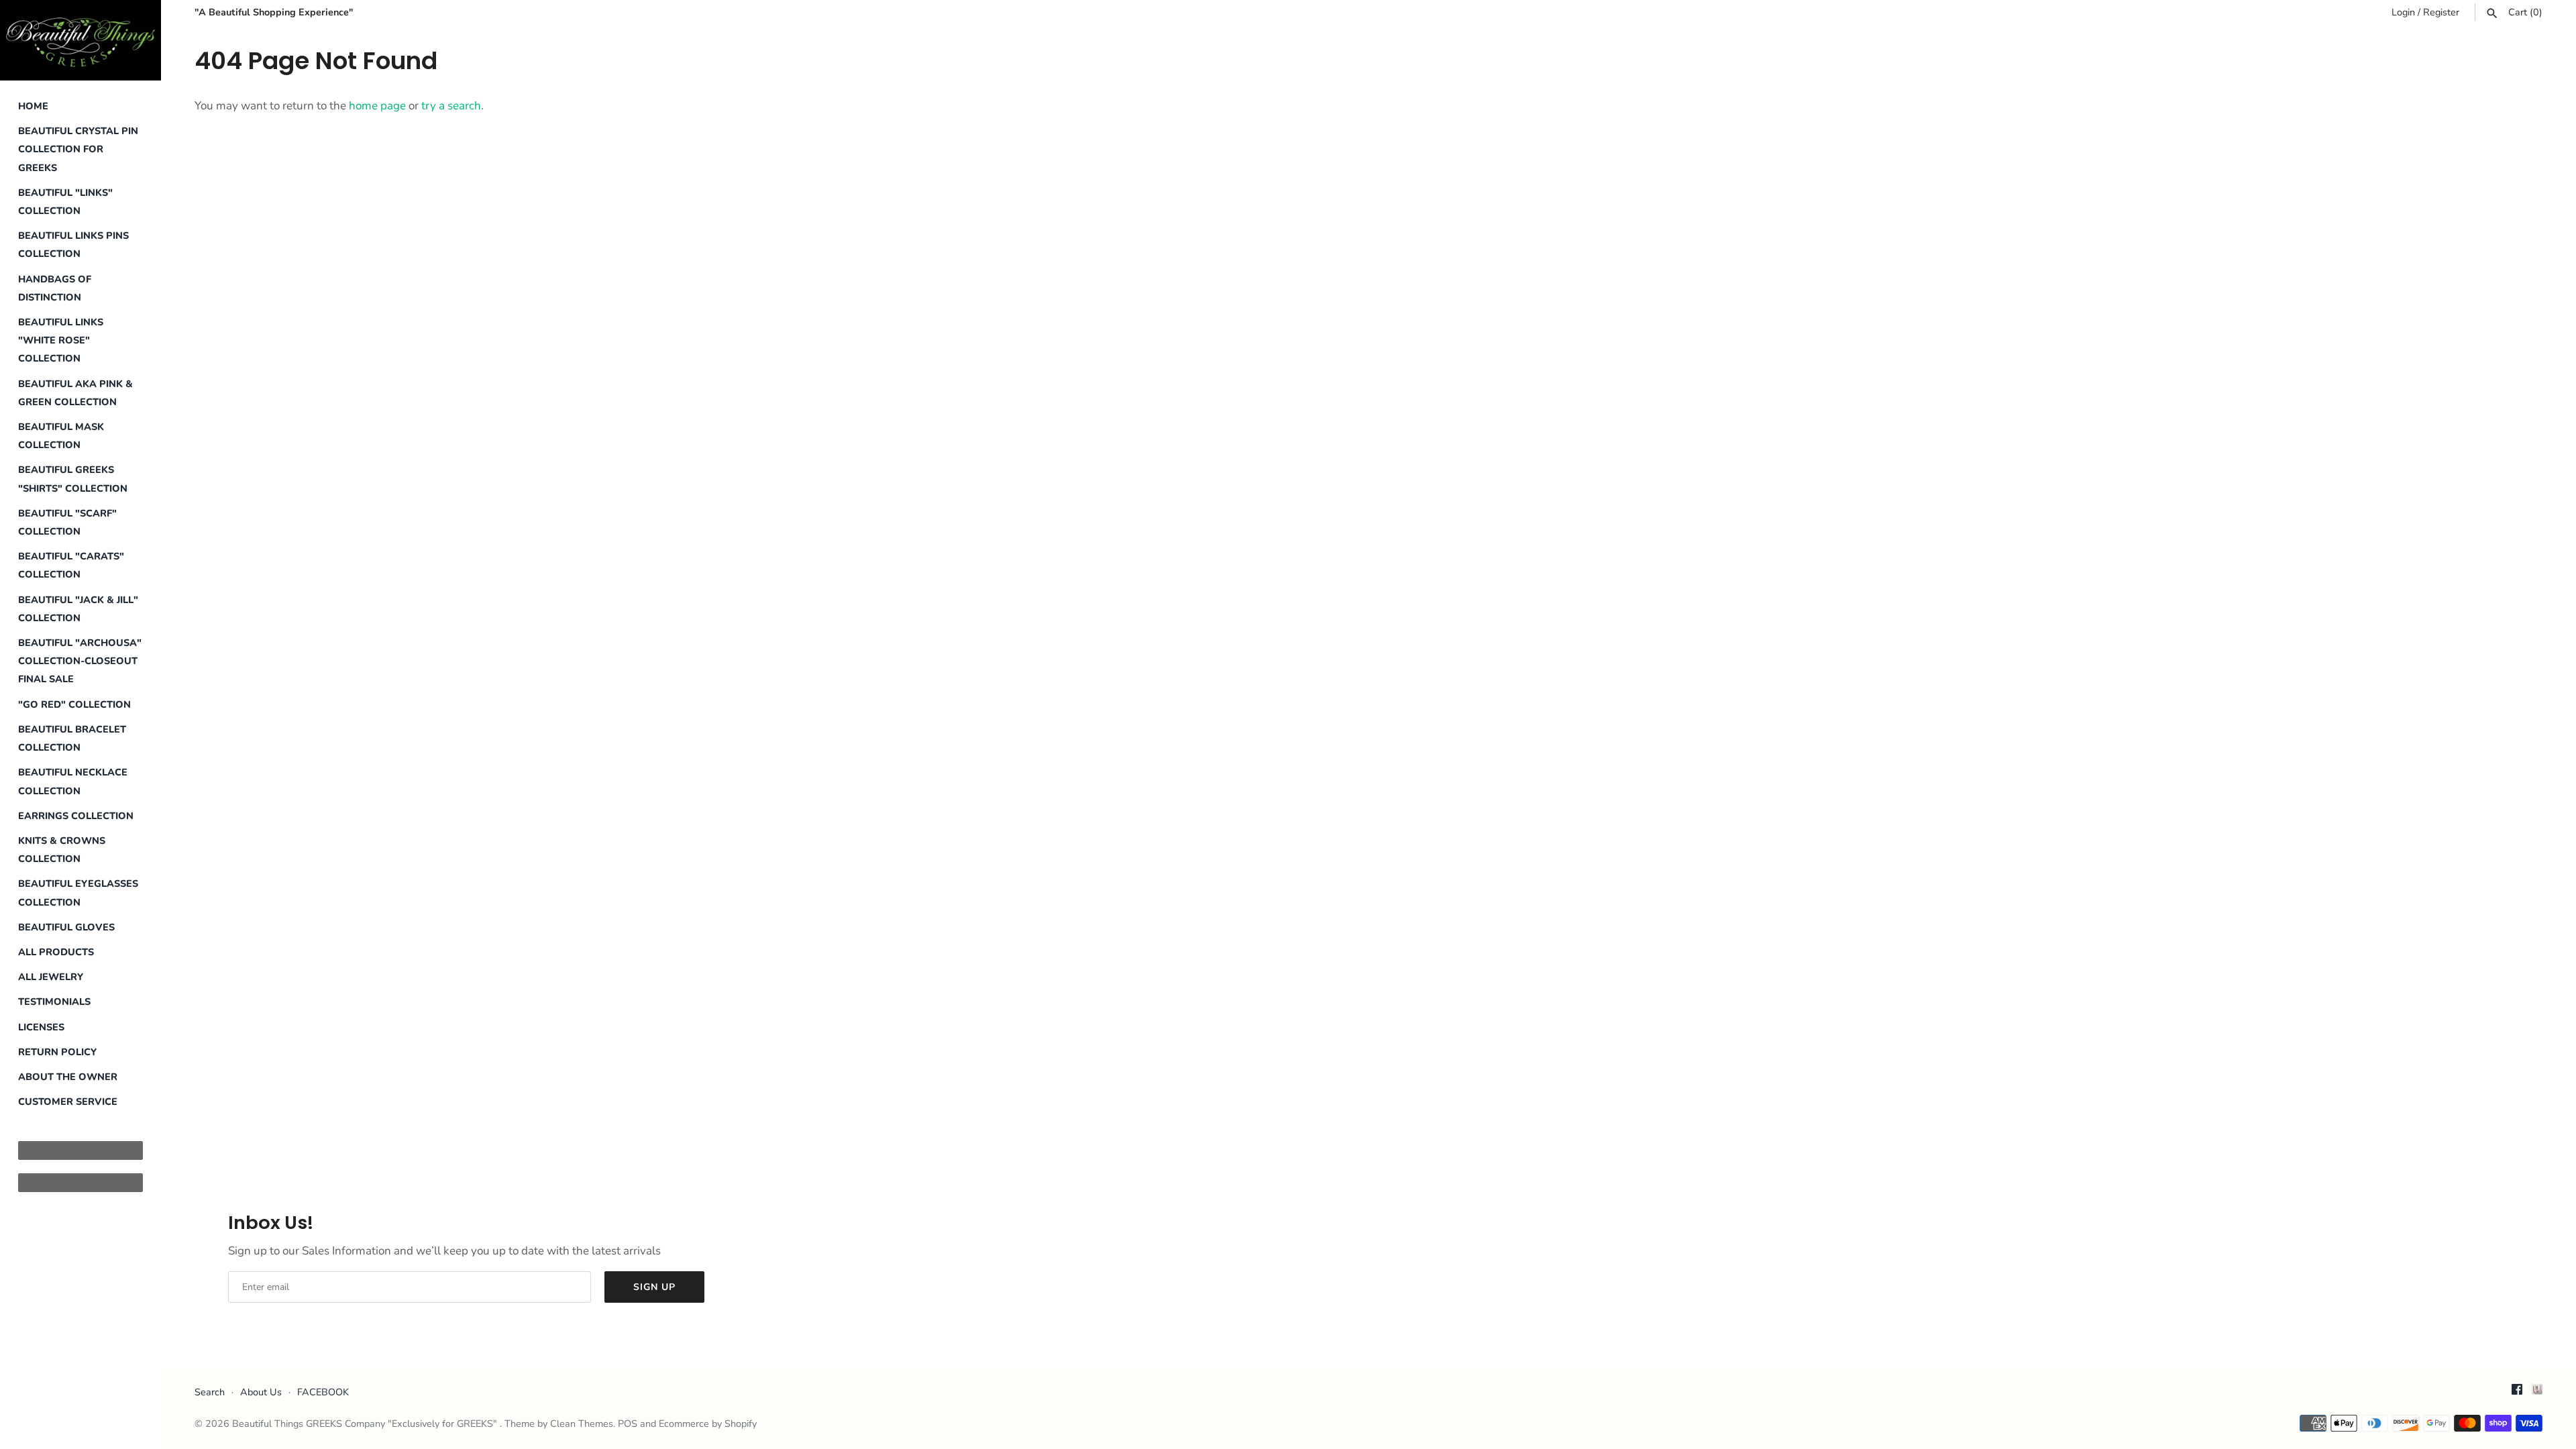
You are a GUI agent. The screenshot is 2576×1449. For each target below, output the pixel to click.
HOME (33, 106)
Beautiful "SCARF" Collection (67, 522)
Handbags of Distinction (55, 288)
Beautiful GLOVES (66, 927)
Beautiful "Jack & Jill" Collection (78, 609)
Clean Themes (582, 1424)
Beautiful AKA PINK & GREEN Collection (75, 393)
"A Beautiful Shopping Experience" (274, 12)
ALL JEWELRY (51, 977)
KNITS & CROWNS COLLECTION (62, 850)
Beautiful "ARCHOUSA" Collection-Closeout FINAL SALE (80, 661)
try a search (451, 106)
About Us (261, 1392)
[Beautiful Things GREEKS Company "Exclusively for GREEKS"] (80, 40)
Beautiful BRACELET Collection (72, 738)
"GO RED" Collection (74, 704)
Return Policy (57, 1052)
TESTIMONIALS (54, 1002)
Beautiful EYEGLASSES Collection (78, 893)
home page (377, 106)
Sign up (654, 1287)
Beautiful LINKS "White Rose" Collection (61, 340)
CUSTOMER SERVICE (68, 1102)
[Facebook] (2517, 1393)
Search (210, 1392)
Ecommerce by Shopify (708, 1424)
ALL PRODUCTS (56, 952)
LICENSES (41, 1027)
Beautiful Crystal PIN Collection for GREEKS (78, 149)
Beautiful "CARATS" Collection (71, 565)
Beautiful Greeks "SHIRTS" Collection (73, 479)
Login (2403, 12)
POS (628, 1424)
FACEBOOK (323, 1392)
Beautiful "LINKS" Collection (65, 202)
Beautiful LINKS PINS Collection (73, 245)
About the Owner (68, 1077)
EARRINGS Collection (76, 816)
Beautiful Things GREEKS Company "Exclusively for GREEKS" (366, 1424)
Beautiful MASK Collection (61, 436)
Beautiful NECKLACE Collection (73, 781)
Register (2441, 12)
